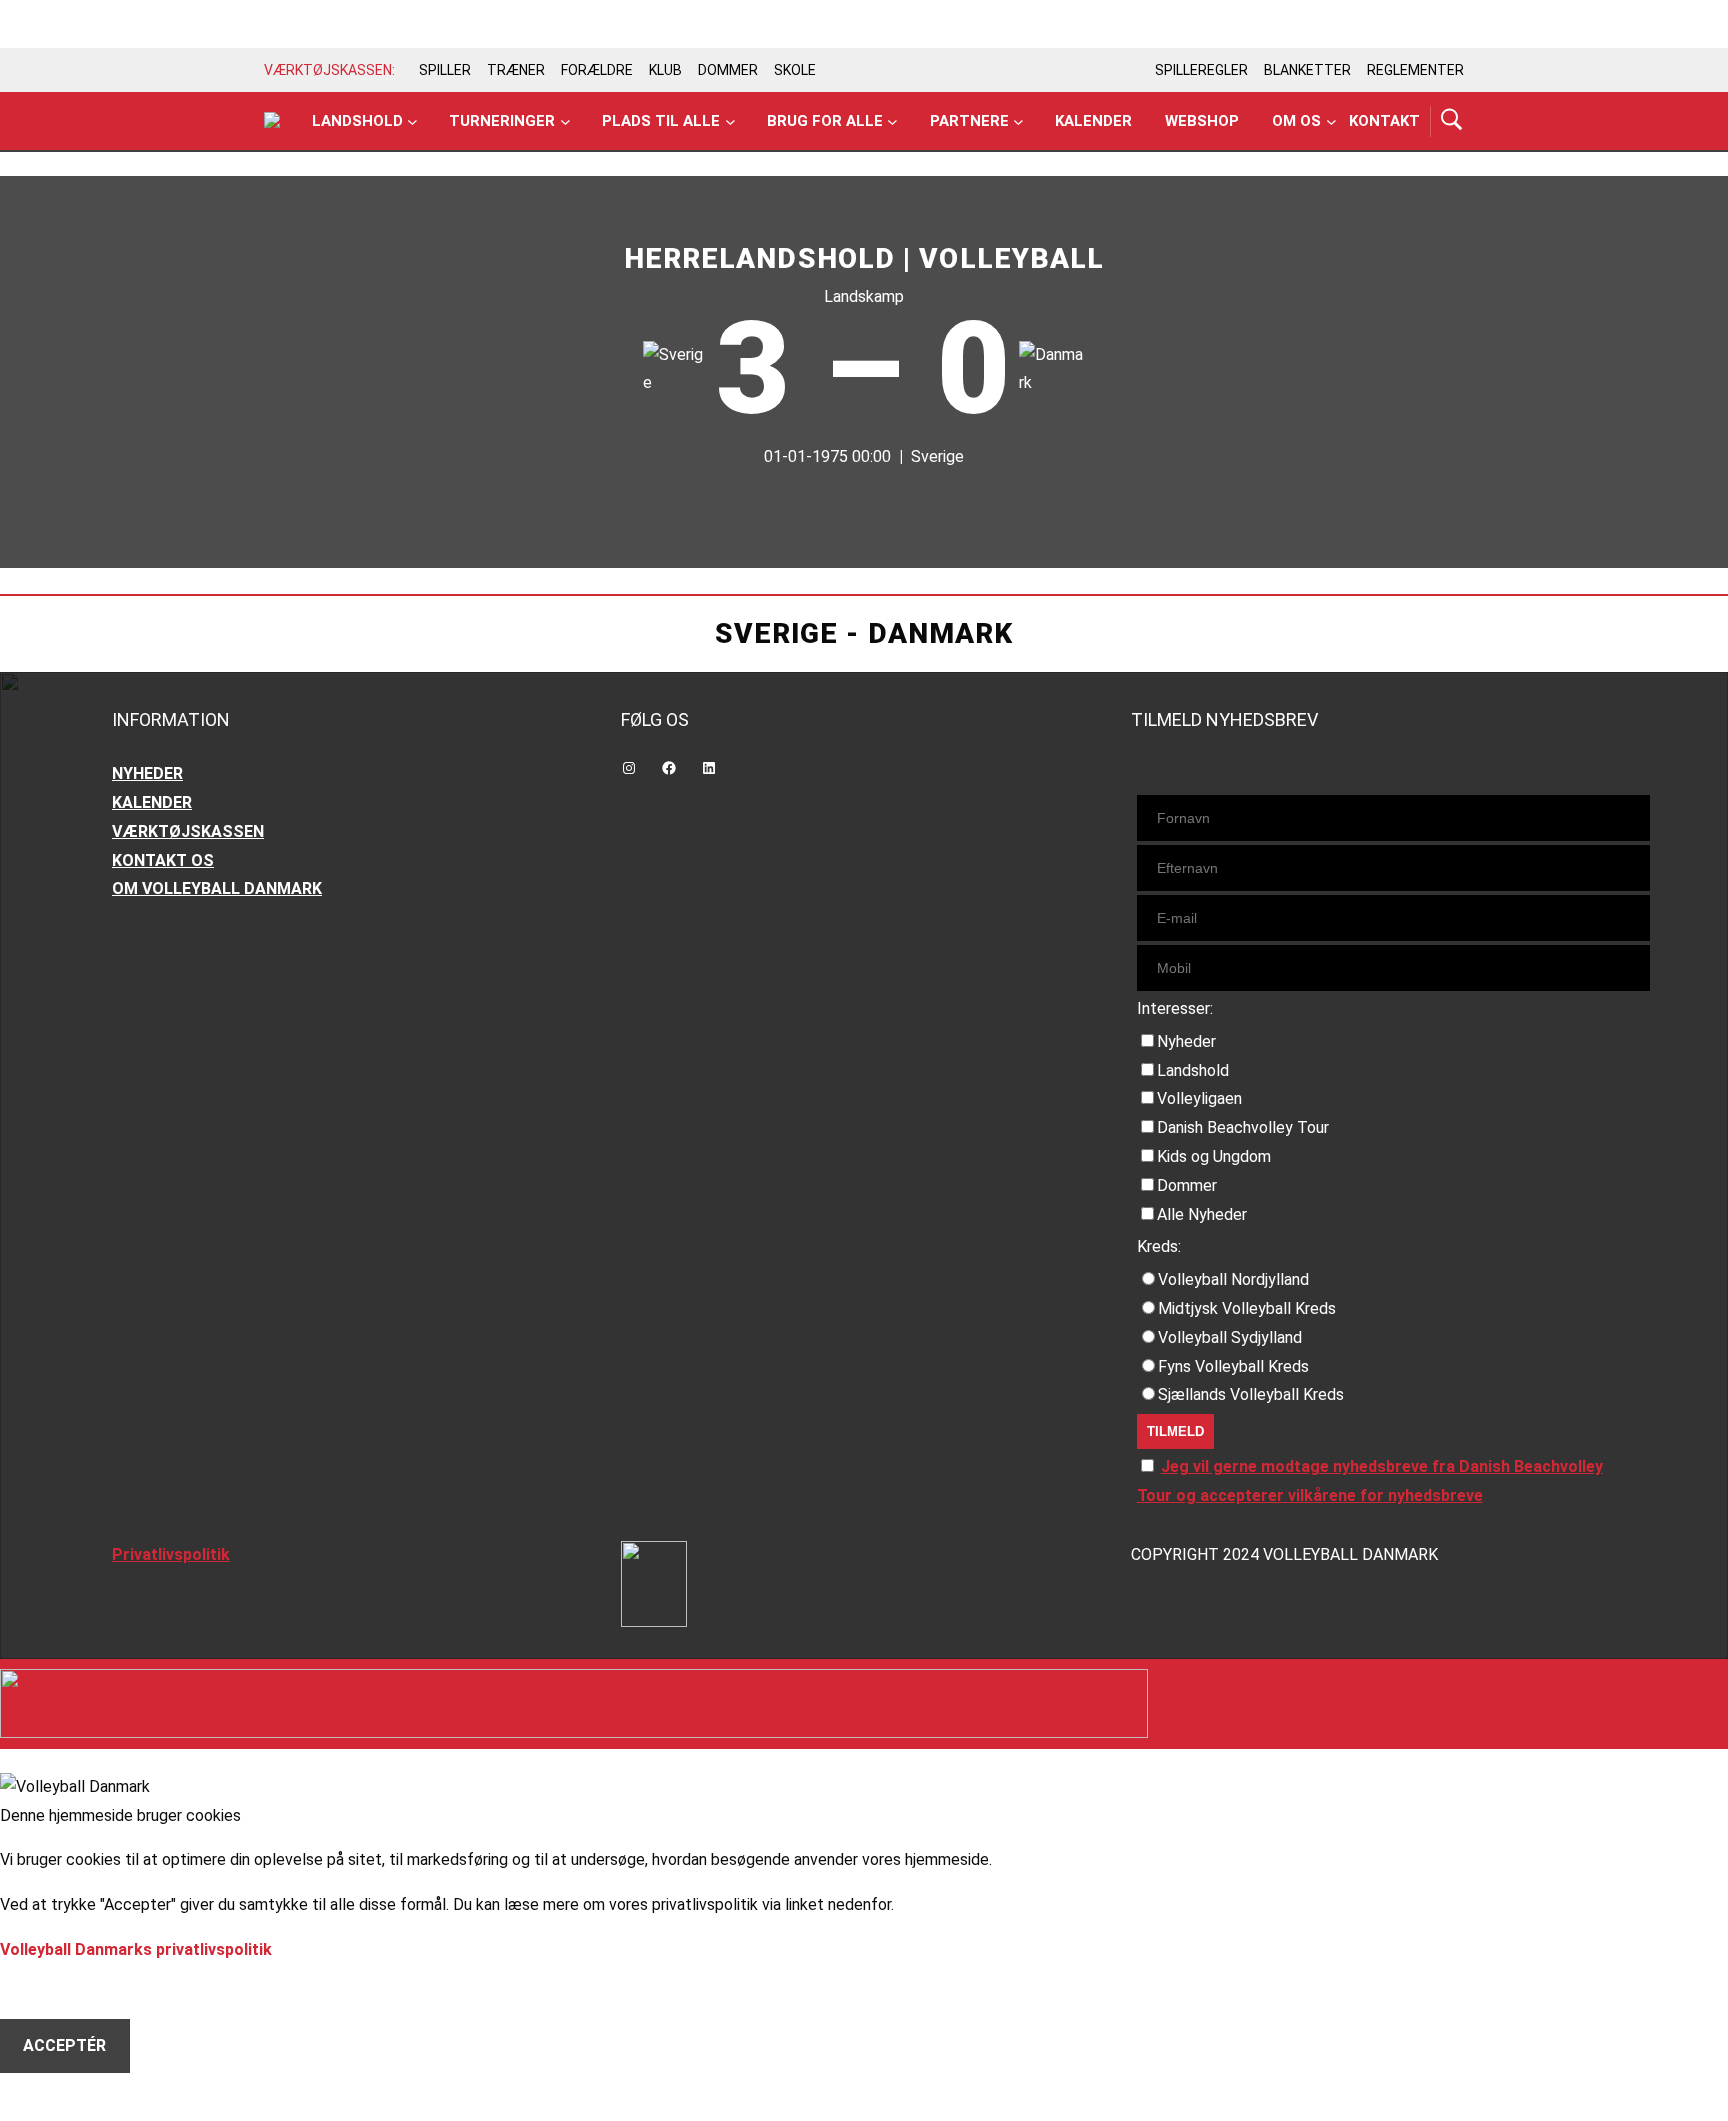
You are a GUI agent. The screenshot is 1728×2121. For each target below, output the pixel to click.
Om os (1296, 121)
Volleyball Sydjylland (1230, 1337)
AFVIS (45, 1990)
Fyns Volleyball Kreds (1233, 1366)
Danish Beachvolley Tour (1243, 1127)
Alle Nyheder (1202, 1214)
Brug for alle (825, 121)
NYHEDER (147, 773)
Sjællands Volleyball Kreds (1251, 1394)
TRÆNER (516, 70)
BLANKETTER (1307, 70)
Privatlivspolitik (171, 1554)
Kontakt (1384, 121)
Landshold (357, 121)
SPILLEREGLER (1201, 70)
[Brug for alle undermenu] (412, 121)
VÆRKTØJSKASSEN (188, 831)
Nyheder (1186, 1041)
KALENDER (152, 802)
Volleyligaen (1199, 1098)
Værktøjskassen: (329, 70)
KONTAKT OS (163, 860)
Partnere (969, 121)
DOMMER (728, 70)
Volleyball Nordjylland (1233, 1279)
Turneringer (502, 121)
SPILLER (445, 70)
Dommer (1187, 1185)
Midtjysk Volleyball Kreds (1247, 1308)
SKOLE (795, 70)
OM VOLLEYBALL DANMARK (217, 888)
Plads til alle (661, 121)
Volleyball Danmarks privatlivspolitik (136, 1949)
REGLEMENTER (1415, 70)
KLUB (665, 70)
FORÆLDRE (597, 70)
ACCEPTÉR (64, 2045)
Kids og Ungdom (1214, 1156)
